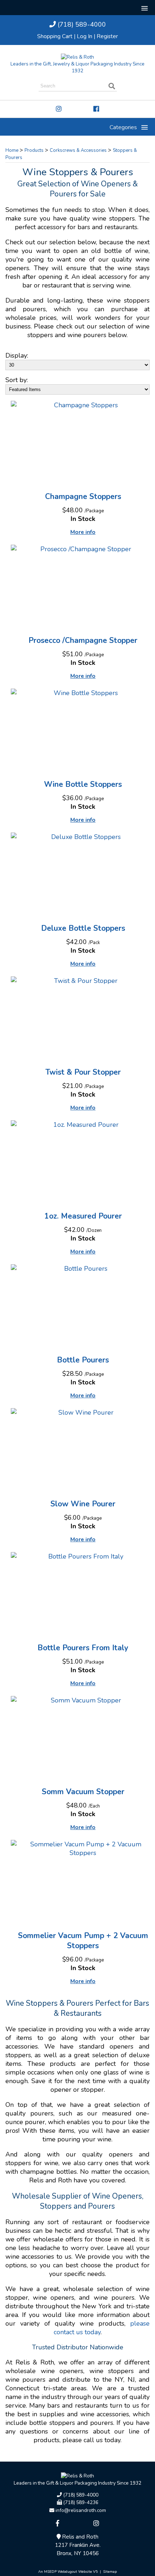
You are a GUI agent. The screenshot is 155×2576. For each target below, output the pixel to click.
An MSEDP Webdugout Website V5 (68, 2572)
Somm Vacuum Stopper (83, 1792)
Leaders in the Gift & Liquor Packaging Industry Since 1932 (77, 2483)
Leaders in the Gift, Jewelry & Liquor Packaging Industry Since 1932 (77, 67)
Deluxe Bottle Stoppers (83, 928)
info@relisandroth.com (80, 2510)
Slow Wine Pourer (83, 1504)
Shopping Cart (55, 36)
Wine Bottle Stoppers (83, 784)
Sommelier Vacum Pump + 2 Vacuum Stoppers (83, 1941)
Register (107, 36)
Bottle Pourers (83, 1360)
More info (83, 532)
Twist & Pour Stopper (83, 1072)
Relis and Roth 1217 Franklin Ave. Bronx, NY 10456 (78, 2545)
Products (34, 150)
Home (12, 150)
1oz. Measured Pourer (83, 1216)
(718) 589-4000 (81, 24)
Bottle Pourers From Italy (83, 1648)
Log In (85, 36)
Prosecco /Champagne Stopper (83, 640)
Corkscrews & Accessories (78, 150)
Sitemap (110, 2572)
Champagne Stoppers (83, 496)
